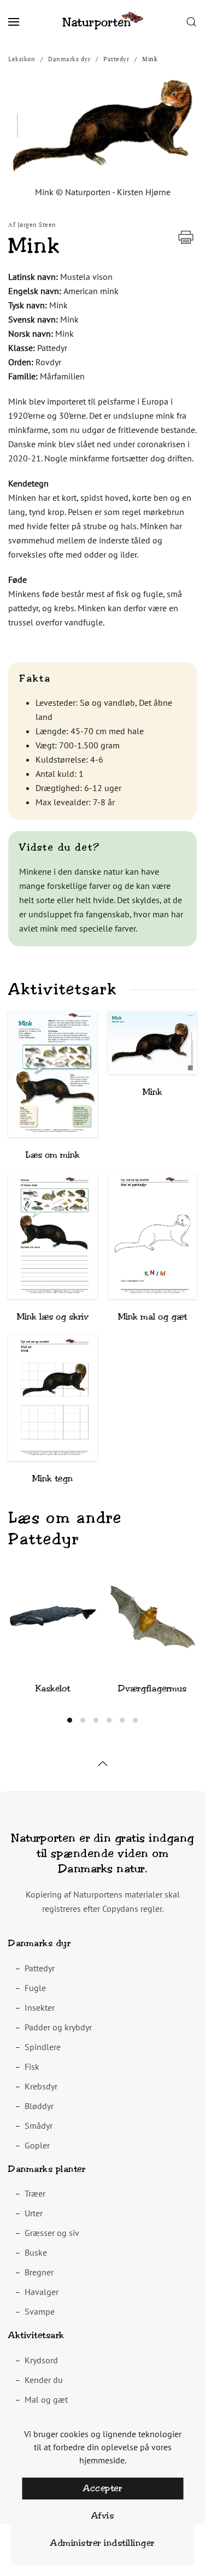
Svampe (40, 2311)
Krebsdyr (41, 2086)
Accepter (102, 2488)
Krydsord (41, 2360)
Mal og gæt (46, 2399)
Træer (35, 2193)
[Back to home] (103, 22)
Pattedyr (40, 1968)
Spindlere (43, 2047)
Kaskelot (53, 1688)
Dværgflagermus (152, 1688)
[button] (14, 22)
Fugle (35, 1988)
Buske (36, 2252)
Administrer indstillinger (102, 2543)
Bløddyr (39, 2106)
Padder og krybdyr (58, 2027)
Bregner (39, 2272)
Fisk (32, 2066)
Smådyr (39, 2126)
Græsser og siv (52, 2233)
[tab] (70, 1720)
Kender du (44, 2380)
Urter (34, 2213)
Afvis (103, 2516)
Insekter (40, 2007)
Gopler (37, 2145)
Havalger (42, 2292)
